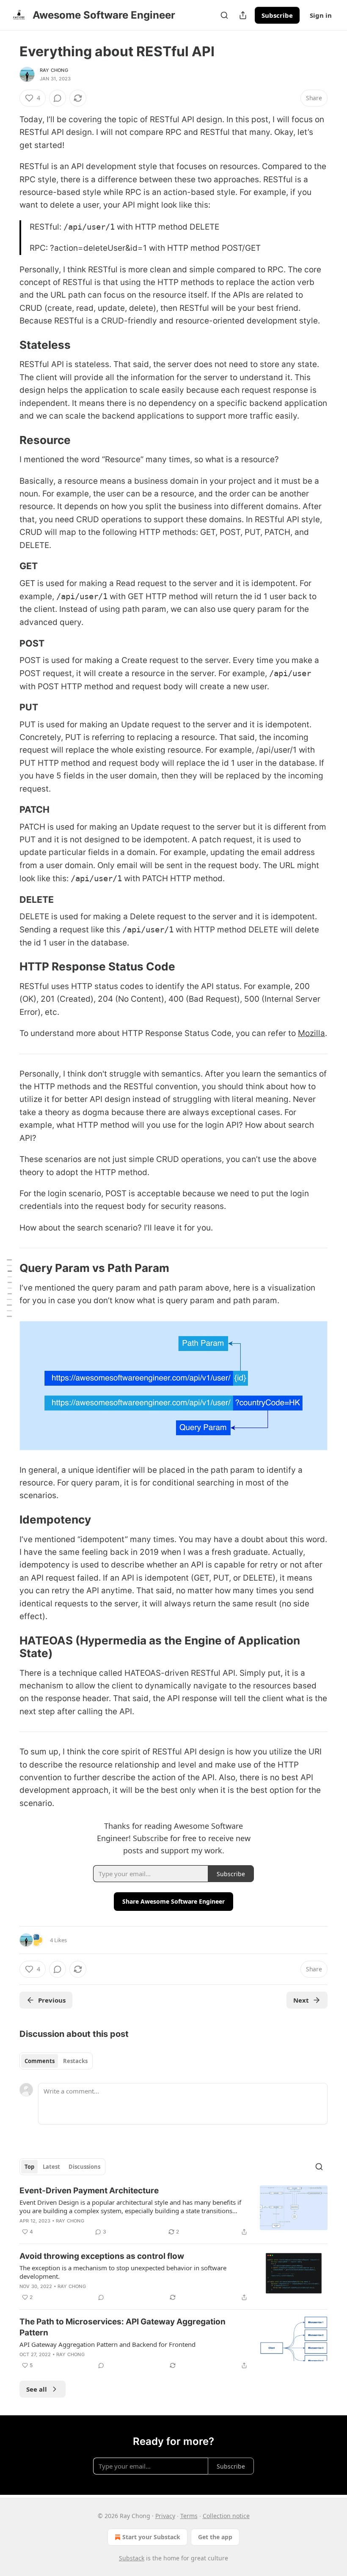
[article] (173, 2211)
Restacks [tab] (75, 2061)
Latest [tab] (51, 2167)
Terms (189, 2516)
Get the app (215, 2537)
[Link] (8, 345)
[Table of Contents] (9, 1288)
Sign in (321, 15)
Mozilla (311, 1033)
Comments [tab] (40, 2061)
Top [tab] (29, 2167)
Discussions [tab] (84, 2167)
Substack (132, 2558)
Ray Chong (54, 70)
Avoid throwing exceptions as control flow (102, 2256)
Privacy (165, 2516)
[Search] (224, 15)
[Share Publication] (243, 15)
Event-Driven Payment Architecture (89, 2191)
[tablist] (56, 2061)
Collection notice (226, 2516)
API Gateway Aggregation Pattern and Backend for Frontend (107, 2344)
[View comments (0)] (58, 98)
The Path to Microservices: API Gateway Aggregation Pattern (123, 2327)
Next (301, 2000)
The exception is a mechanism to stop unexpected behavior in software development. (123, 2272)
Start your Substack (151, 2537)
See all (37, 2389)
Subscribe (277, 15)
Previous (52, 2000)
